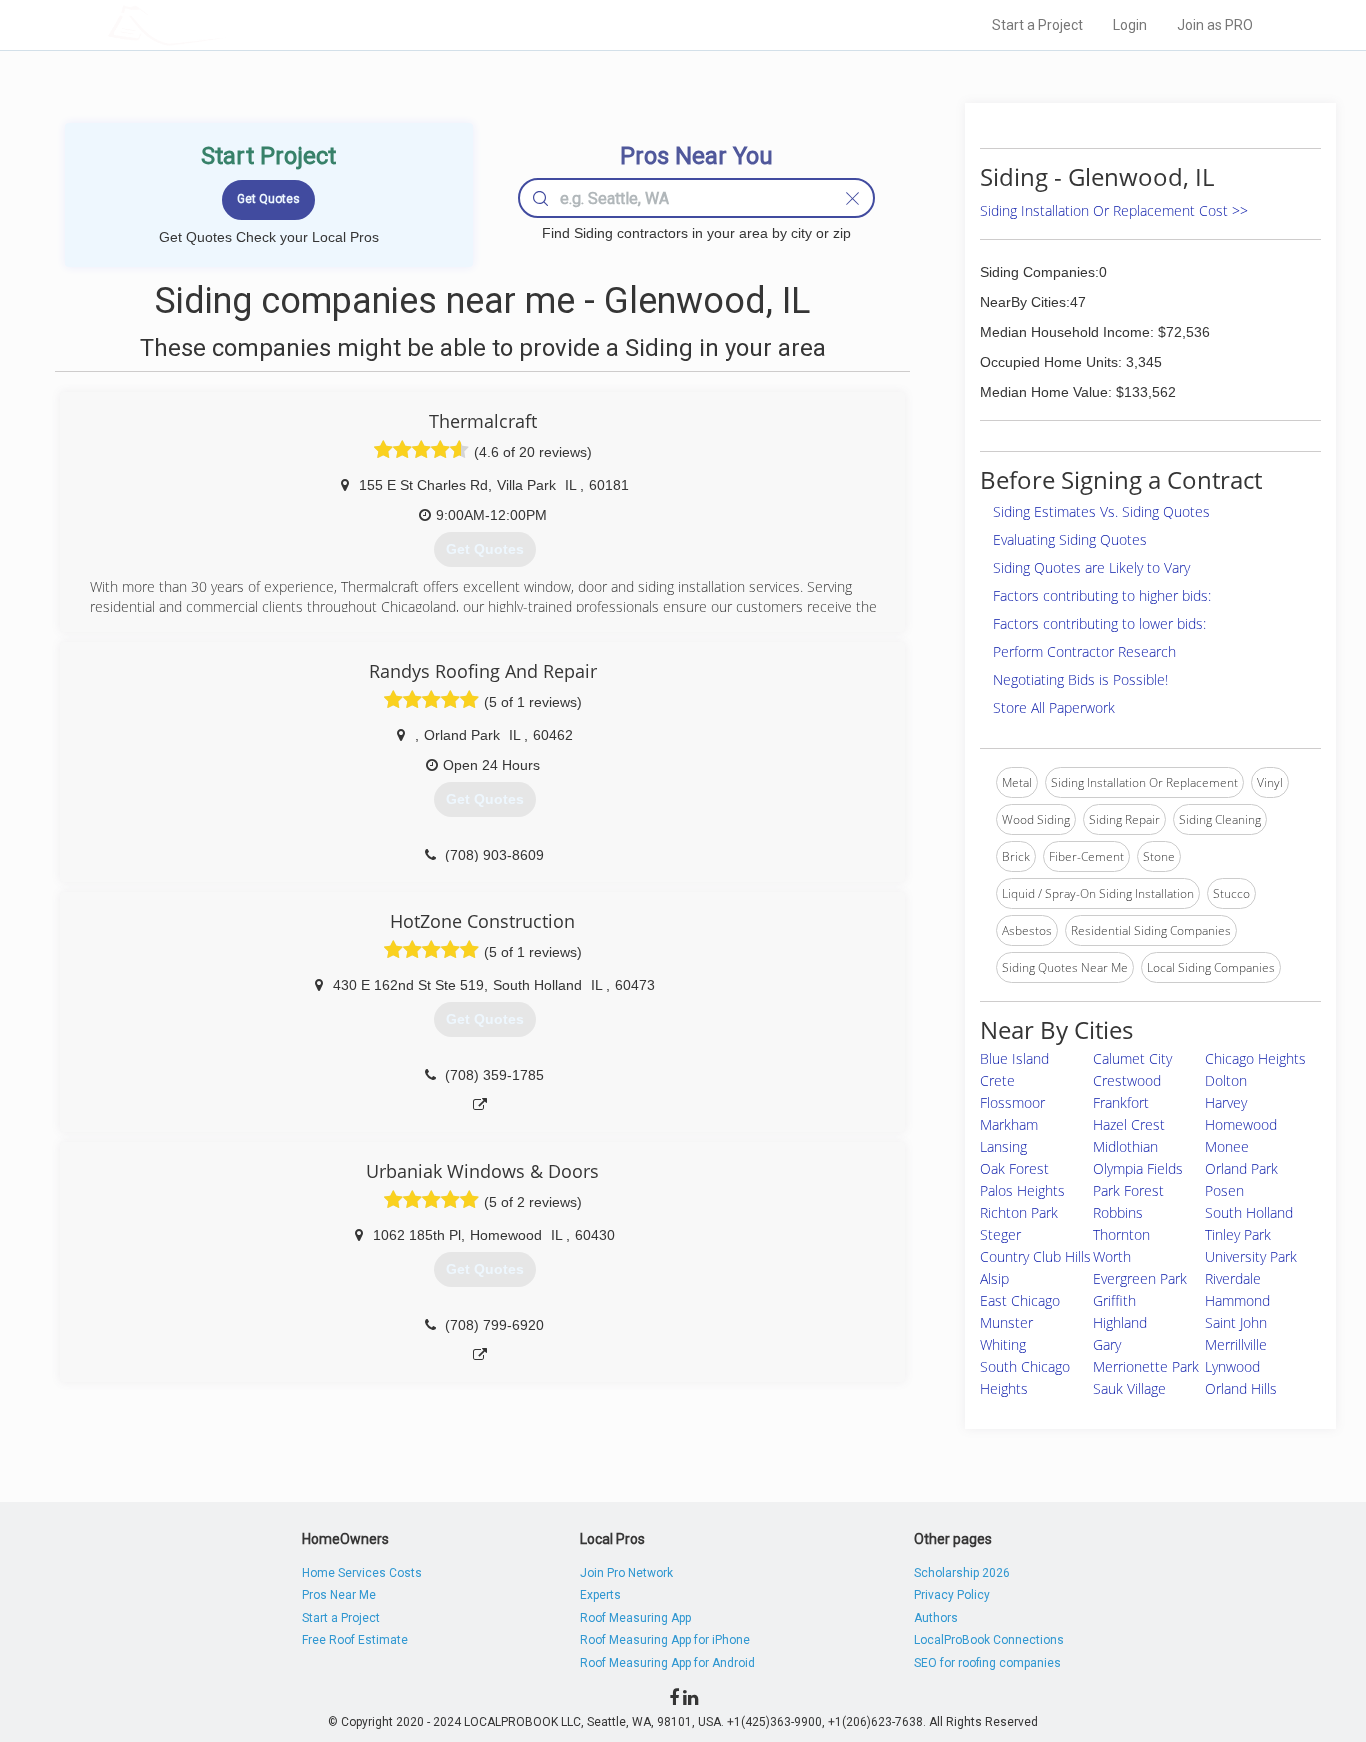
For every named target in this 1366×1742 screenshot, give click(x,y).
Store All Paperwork (1054, 707)
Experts (600, 1595)
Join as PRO (1215, 25)
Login (1130, 25)
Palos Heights (1022, 1190)
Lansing (1003, 1146)
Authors (936, 1618)
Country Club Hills (1035, 1256)
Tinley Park (1238, 1234)
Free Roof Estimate (355, 1640)
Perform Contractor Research (1084, 651)
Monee (1227, 1146)
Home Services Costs (362, 1573)
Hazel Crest (1129, 1124)
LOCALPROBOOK (224, 24)
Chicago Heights (1255, 1058)
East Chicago (1020, 1300)
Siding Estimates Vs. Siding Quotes (1101, 511)
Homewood (1241, 1124)
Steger (1000, 1234)
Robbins (1118, 1212)
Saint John (1236, 1322)
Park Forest (1128, 1190)
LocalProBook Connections (989, 1640)
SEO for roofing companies (987, 1663)
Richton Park (1019, 1212)
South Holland (1249, 1212)
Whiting (1003, 1344)
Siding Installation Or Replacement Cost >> (1114, 210)
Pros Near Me (339, 1595)
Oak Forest (1014, 1168)
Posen (1224, 1190)
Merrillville (1236, 1344)
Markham (1009, 1124)
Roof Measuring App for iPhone (665, 1640)
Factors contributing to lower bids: (1099, 623)
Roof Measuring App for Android (667, 1663)
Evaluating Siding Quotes (1070, 539)
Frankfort (1121, 1102)
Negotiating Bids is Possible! (1080, 679)
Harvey (1226, 1102)
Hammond (1237, 1300)
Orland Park (1241, 1168)
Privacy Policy (952, 1595)
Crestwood (1127, 1080)
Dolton (1226, 1080)
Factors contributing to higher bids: (1102, 595)
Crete (997, 1080)
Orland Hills (1241, 1388)
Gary (1107, 1344)
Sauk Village (1129, 1388)
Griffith (1114, 1300)
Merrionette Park (1146, 1366)
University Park (1251, 1256)
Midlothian (1125, 1146)
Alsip (994, 1278)
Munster (1006, 1322)
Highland (1120, 1322)
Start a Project (1037, 25)
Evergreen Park (1140, 1278)
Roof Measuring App (635, 1618)
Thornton (1121, 1234)
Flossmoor (1012, 1102)
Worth (1112, 1256)
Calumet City (1132, 1058)
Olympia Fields (1138, 1168)
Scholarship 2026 (962, 1573)
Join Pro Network (626, 1573)
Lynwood (1232, 1366)
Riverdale (1233, 1278)
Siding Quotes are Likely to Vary (1091, 567)
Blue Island (1014, 1058)
